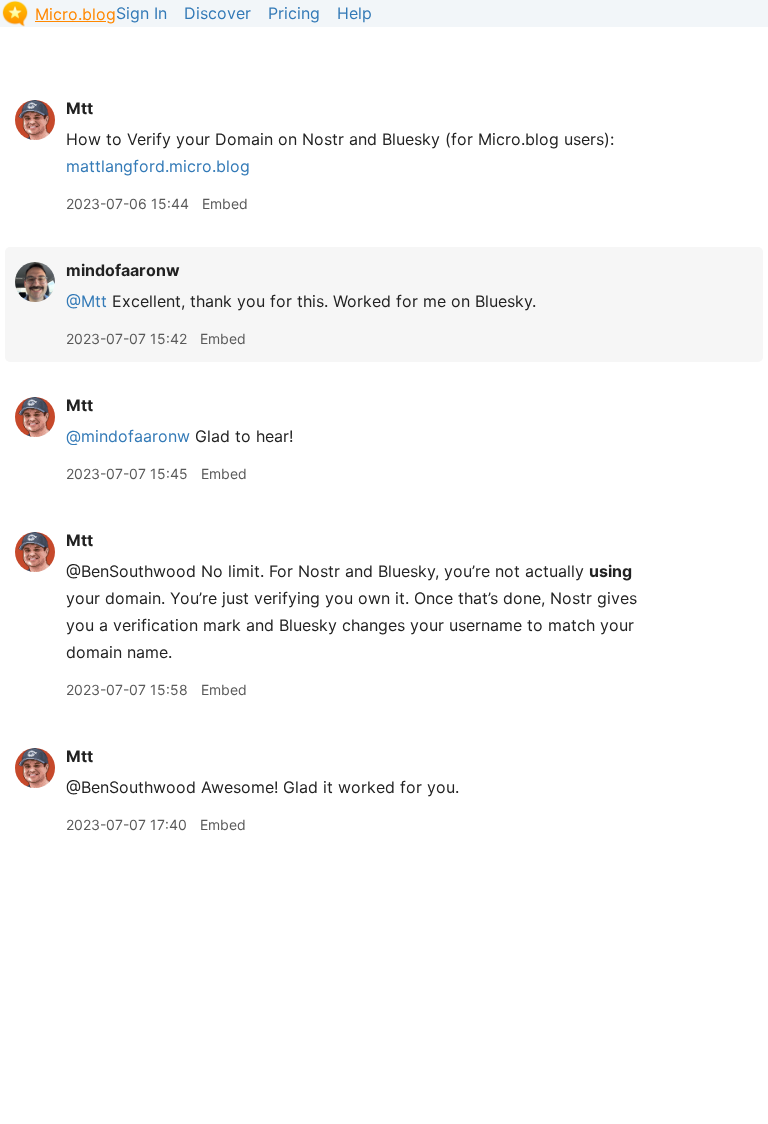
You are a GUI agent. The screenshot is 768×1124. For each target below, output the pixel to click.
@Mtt (86, 301)
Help (354, 13)
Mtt (79, 108)
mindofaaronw (123, 270)
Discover (217, 13)
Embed (225, 203)
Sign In (141, 13)
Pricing (294, 13)
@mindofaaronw (128, 436)
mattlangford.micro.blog (158, 166)
